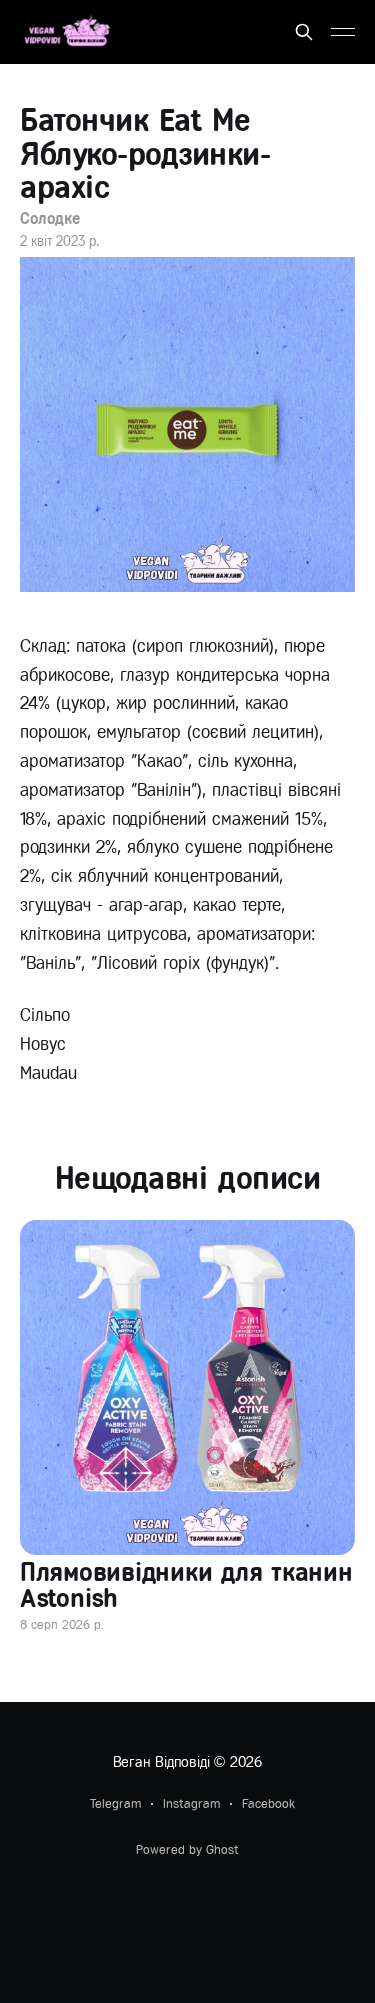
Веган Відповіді (161, 1762)
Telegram (115, 1803)
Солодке (49, 218)
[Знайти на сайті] (304, 32)
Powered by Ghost (187, 1849)
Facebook (268, 1803)
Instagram (191, 1803)
